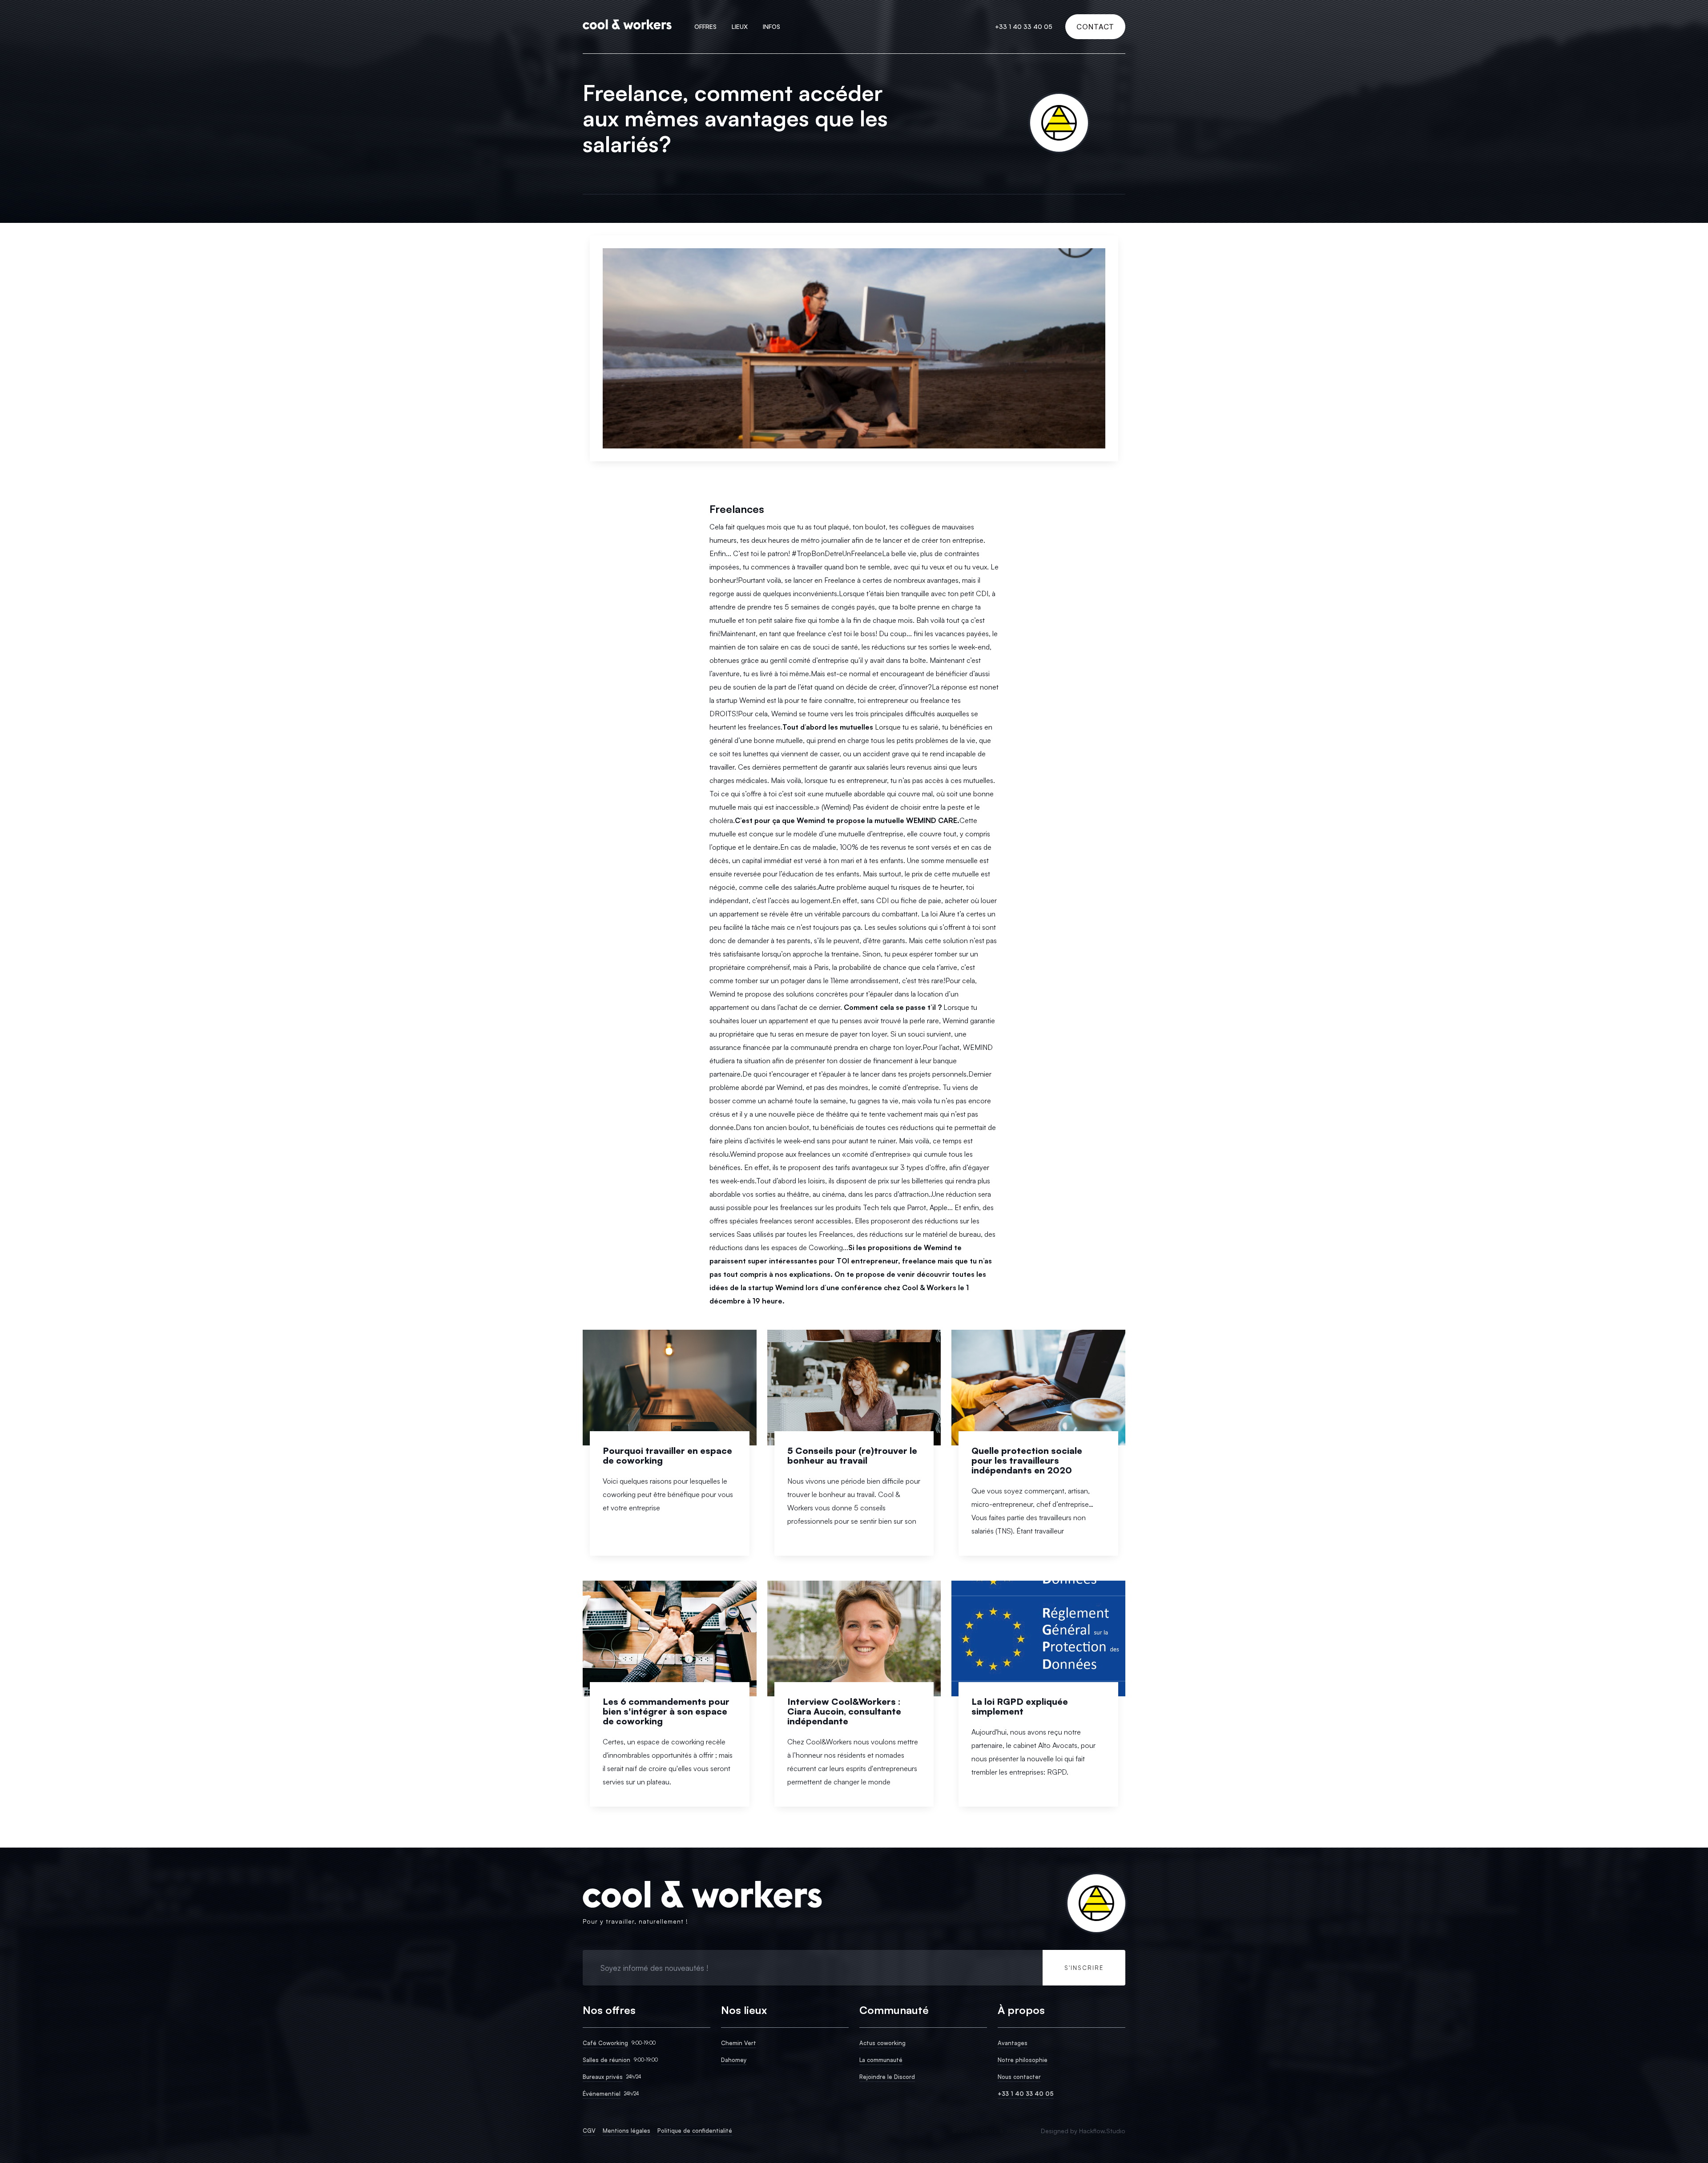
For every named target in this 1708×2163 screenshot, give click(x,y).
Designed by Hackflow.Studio (1083, 2131)
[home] (627, 27)
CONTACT (1095, 27)
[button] (705, 27)
